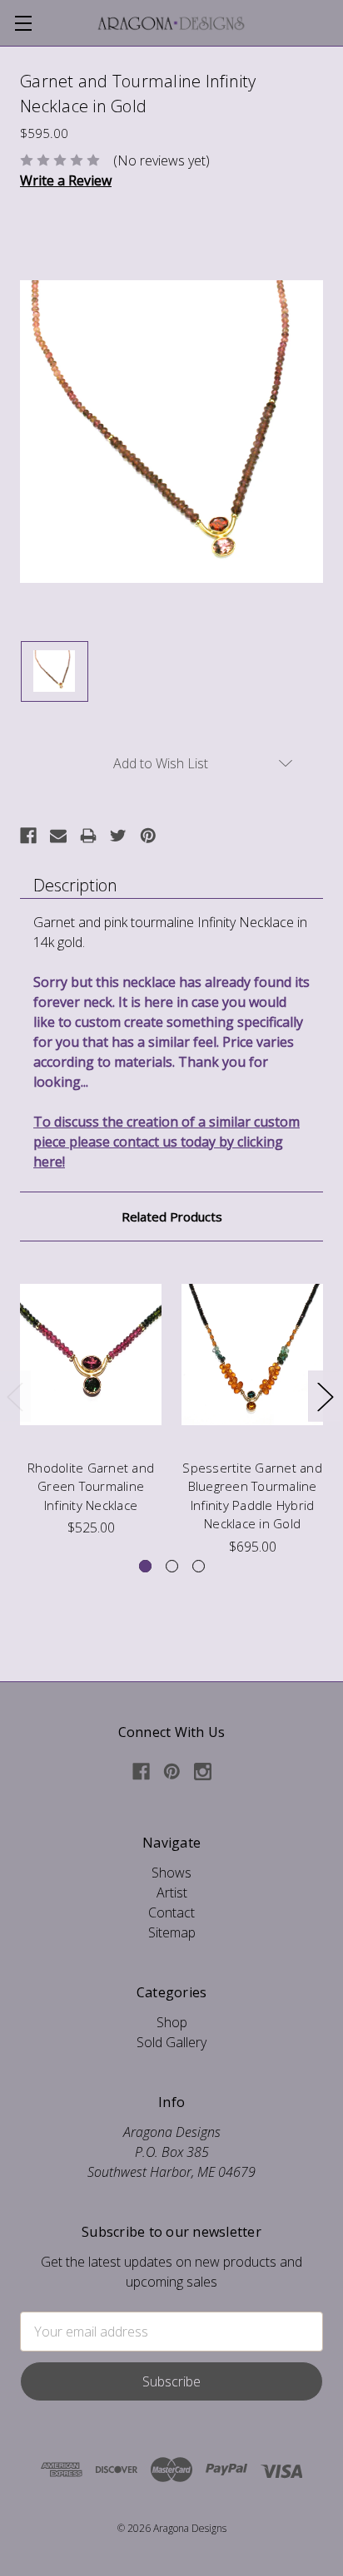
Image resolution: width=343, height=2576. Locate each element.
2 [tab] (172, 1566)
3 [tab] (199, 1566)
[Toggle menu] (23, 23)
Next (325, 1397)
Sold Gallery (171, 2042)
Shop (172, 2022)
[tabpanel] (91, 1399)
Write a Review (66, 180)
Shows (171, 1873)
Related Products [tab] (172, 1216)
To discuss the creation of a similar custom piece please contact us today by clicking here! (167, 1142)
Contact (171, 1912)
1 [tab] (145, 1566)
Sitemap (172, 1932)
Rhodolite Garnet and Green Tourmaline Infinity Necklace (91, 1486)
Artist (172, 1893)
